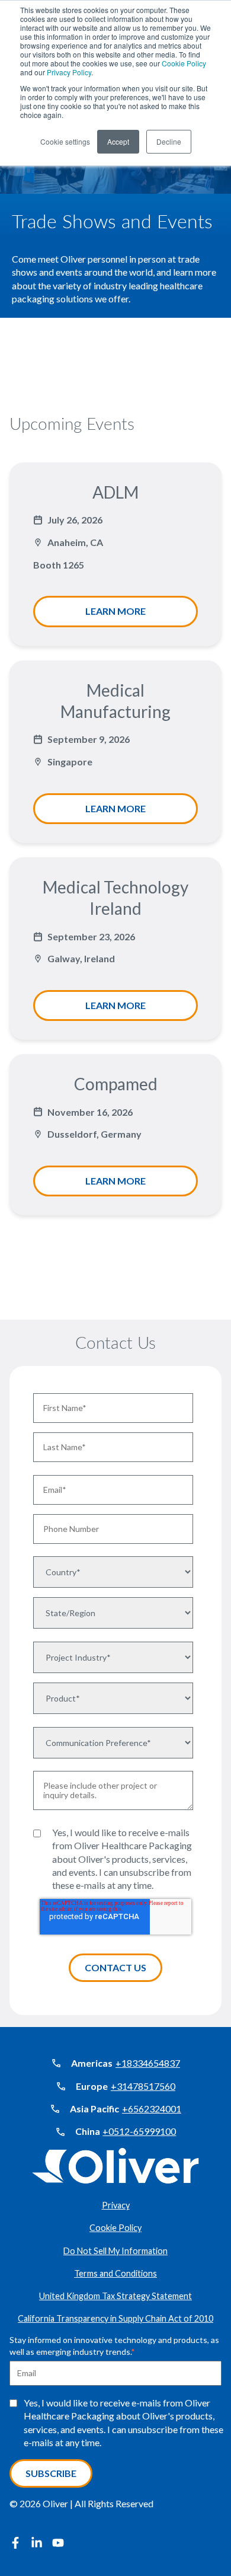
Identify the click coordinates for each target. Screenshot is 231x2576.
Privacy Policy (69, 72)
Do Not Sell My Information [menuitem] (115, 2251)
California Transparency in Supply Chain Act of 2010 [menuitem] (115, 2318)
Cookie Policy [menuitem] (115, 2228)
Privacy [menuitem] (116, 2205)
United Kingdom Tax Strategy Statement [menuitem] (115, 2296)
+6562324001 (152, 2109)
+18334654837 (148, 2063)
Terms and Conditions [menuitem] (115, 2273)
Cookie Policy (184, 63)
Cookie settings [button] (65, 141)
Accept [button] (118, 141)
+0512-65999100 (139, 2131)
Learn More (115, 611)
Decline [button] (169, 141)
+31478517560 (143, 2086)
